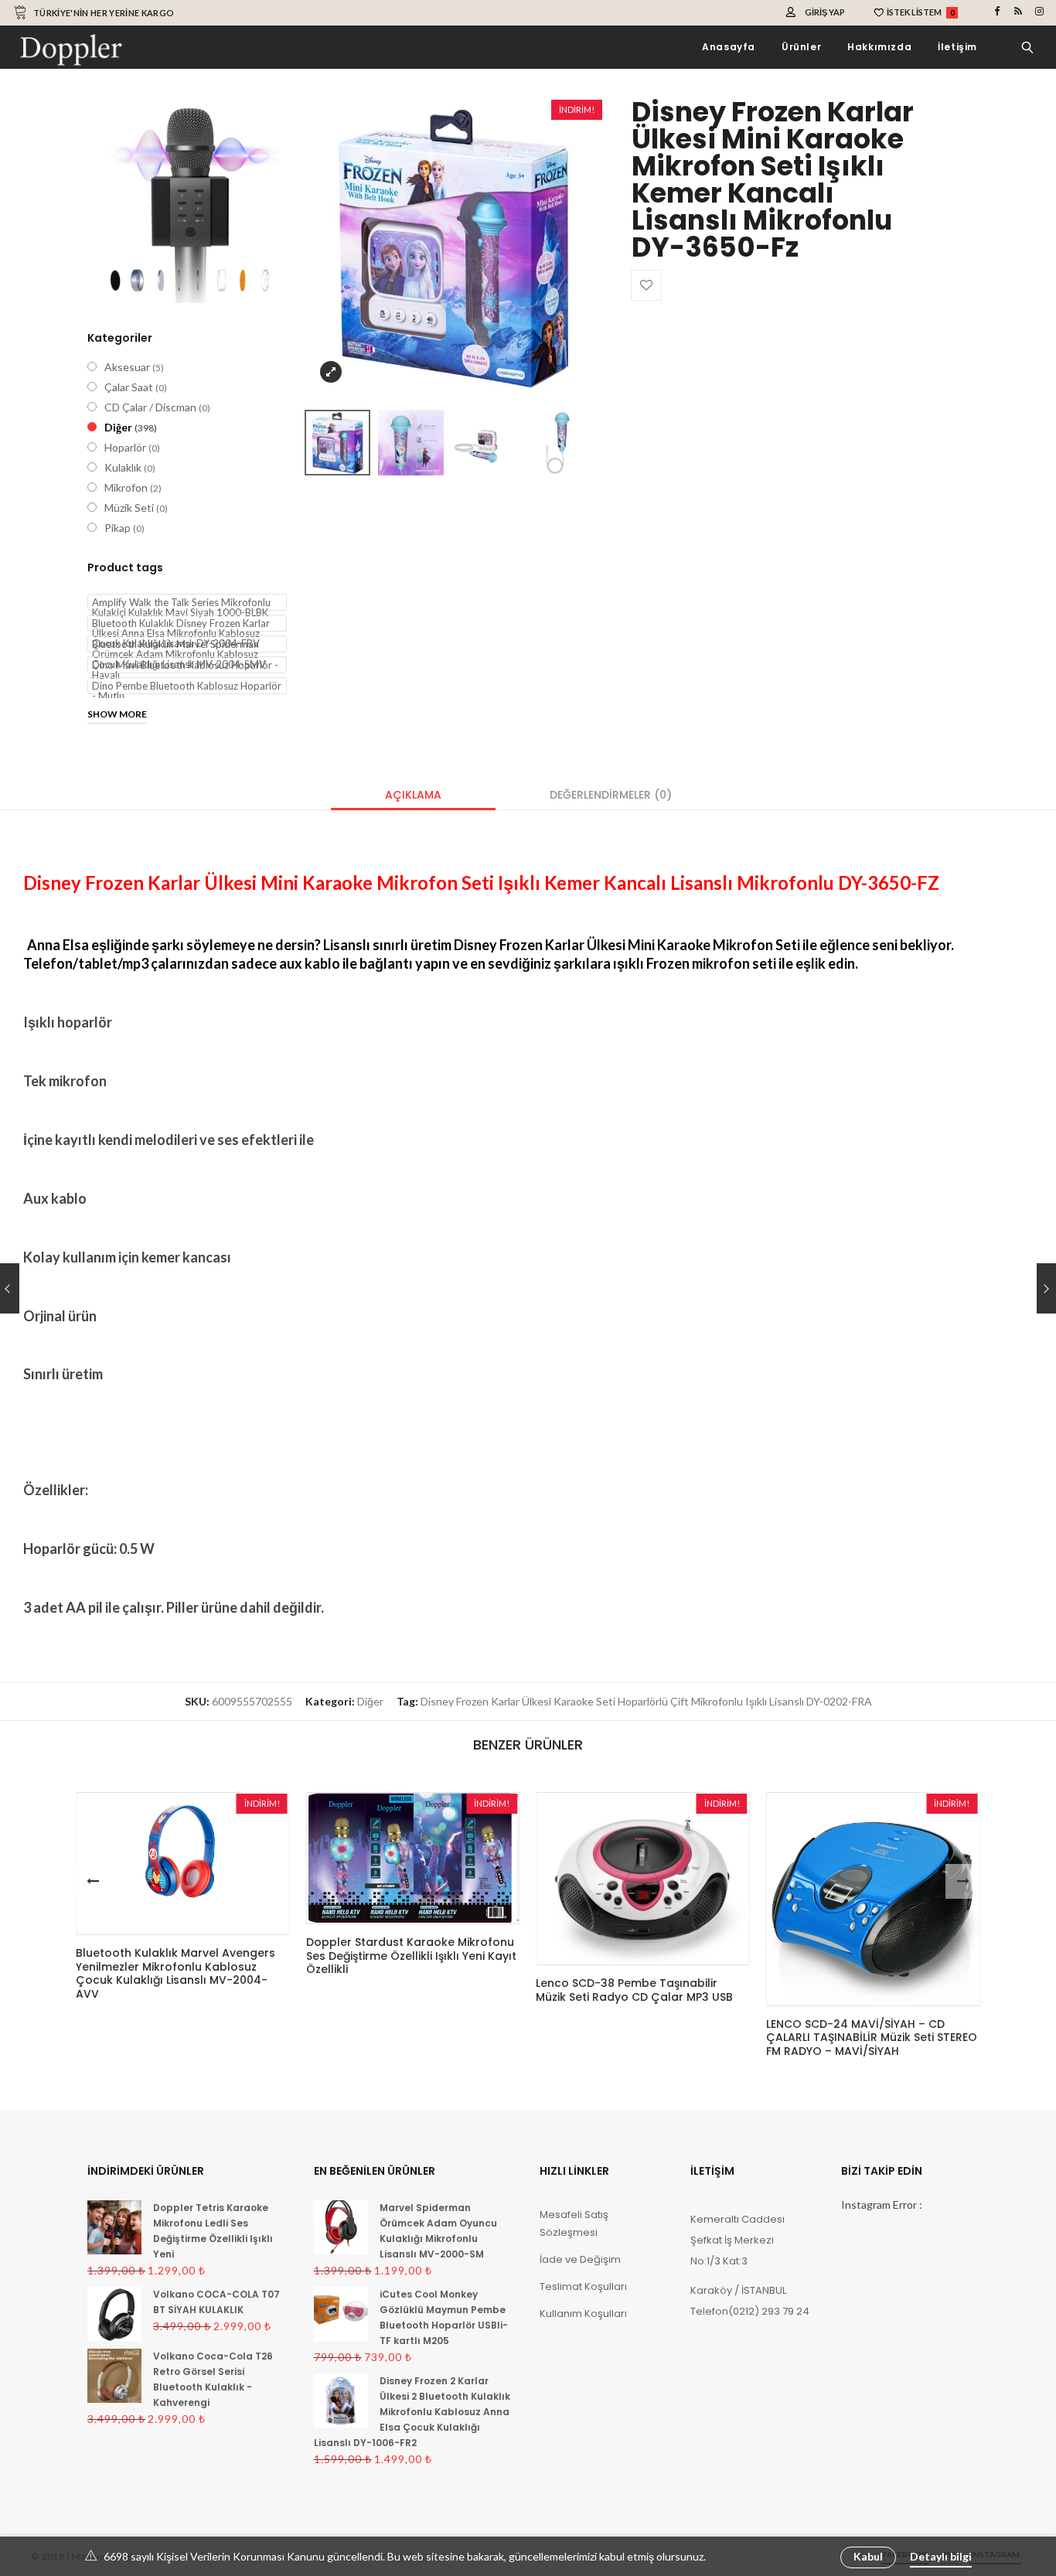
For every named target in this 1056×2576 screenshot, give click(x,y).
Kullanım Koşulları (583, 2314)
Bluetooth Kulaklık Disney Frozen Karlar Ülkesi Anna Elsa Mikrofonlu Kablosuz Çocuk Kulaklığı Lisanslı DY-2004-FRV (181, 624)
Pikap (118, 528)
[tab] (413, 795)
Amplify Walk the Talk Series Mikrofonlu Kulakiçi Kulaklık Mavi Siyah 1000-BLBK (181, 603)
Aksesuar (127, 367)
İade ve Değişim (580, 2259)
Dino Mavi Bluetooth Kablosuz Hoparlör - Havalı (185, 666)
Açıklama (413, 795)
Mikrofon (126, 487)
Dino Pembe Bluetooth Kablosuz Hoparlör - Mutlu (187, 687)
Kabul (868, 2556)
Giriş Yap (825, 12)
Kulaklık (123, 467)
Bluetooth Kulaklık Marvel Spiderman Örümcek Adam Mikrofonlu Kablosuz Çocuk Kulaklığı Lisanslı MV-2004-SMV (179, 645)
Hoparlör (125, 447)
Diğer (118, 427)
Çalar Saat (129, 387)
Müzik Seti (129, 508)
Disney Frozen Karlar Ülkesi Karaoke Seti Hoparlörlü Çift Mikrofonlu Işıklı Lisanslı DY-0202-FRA (646, 1701)
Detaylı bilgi (941, 2556)
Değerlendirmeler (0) (611, 795)
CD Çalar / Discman (150, 407)
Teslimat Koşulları (583, 2286)
